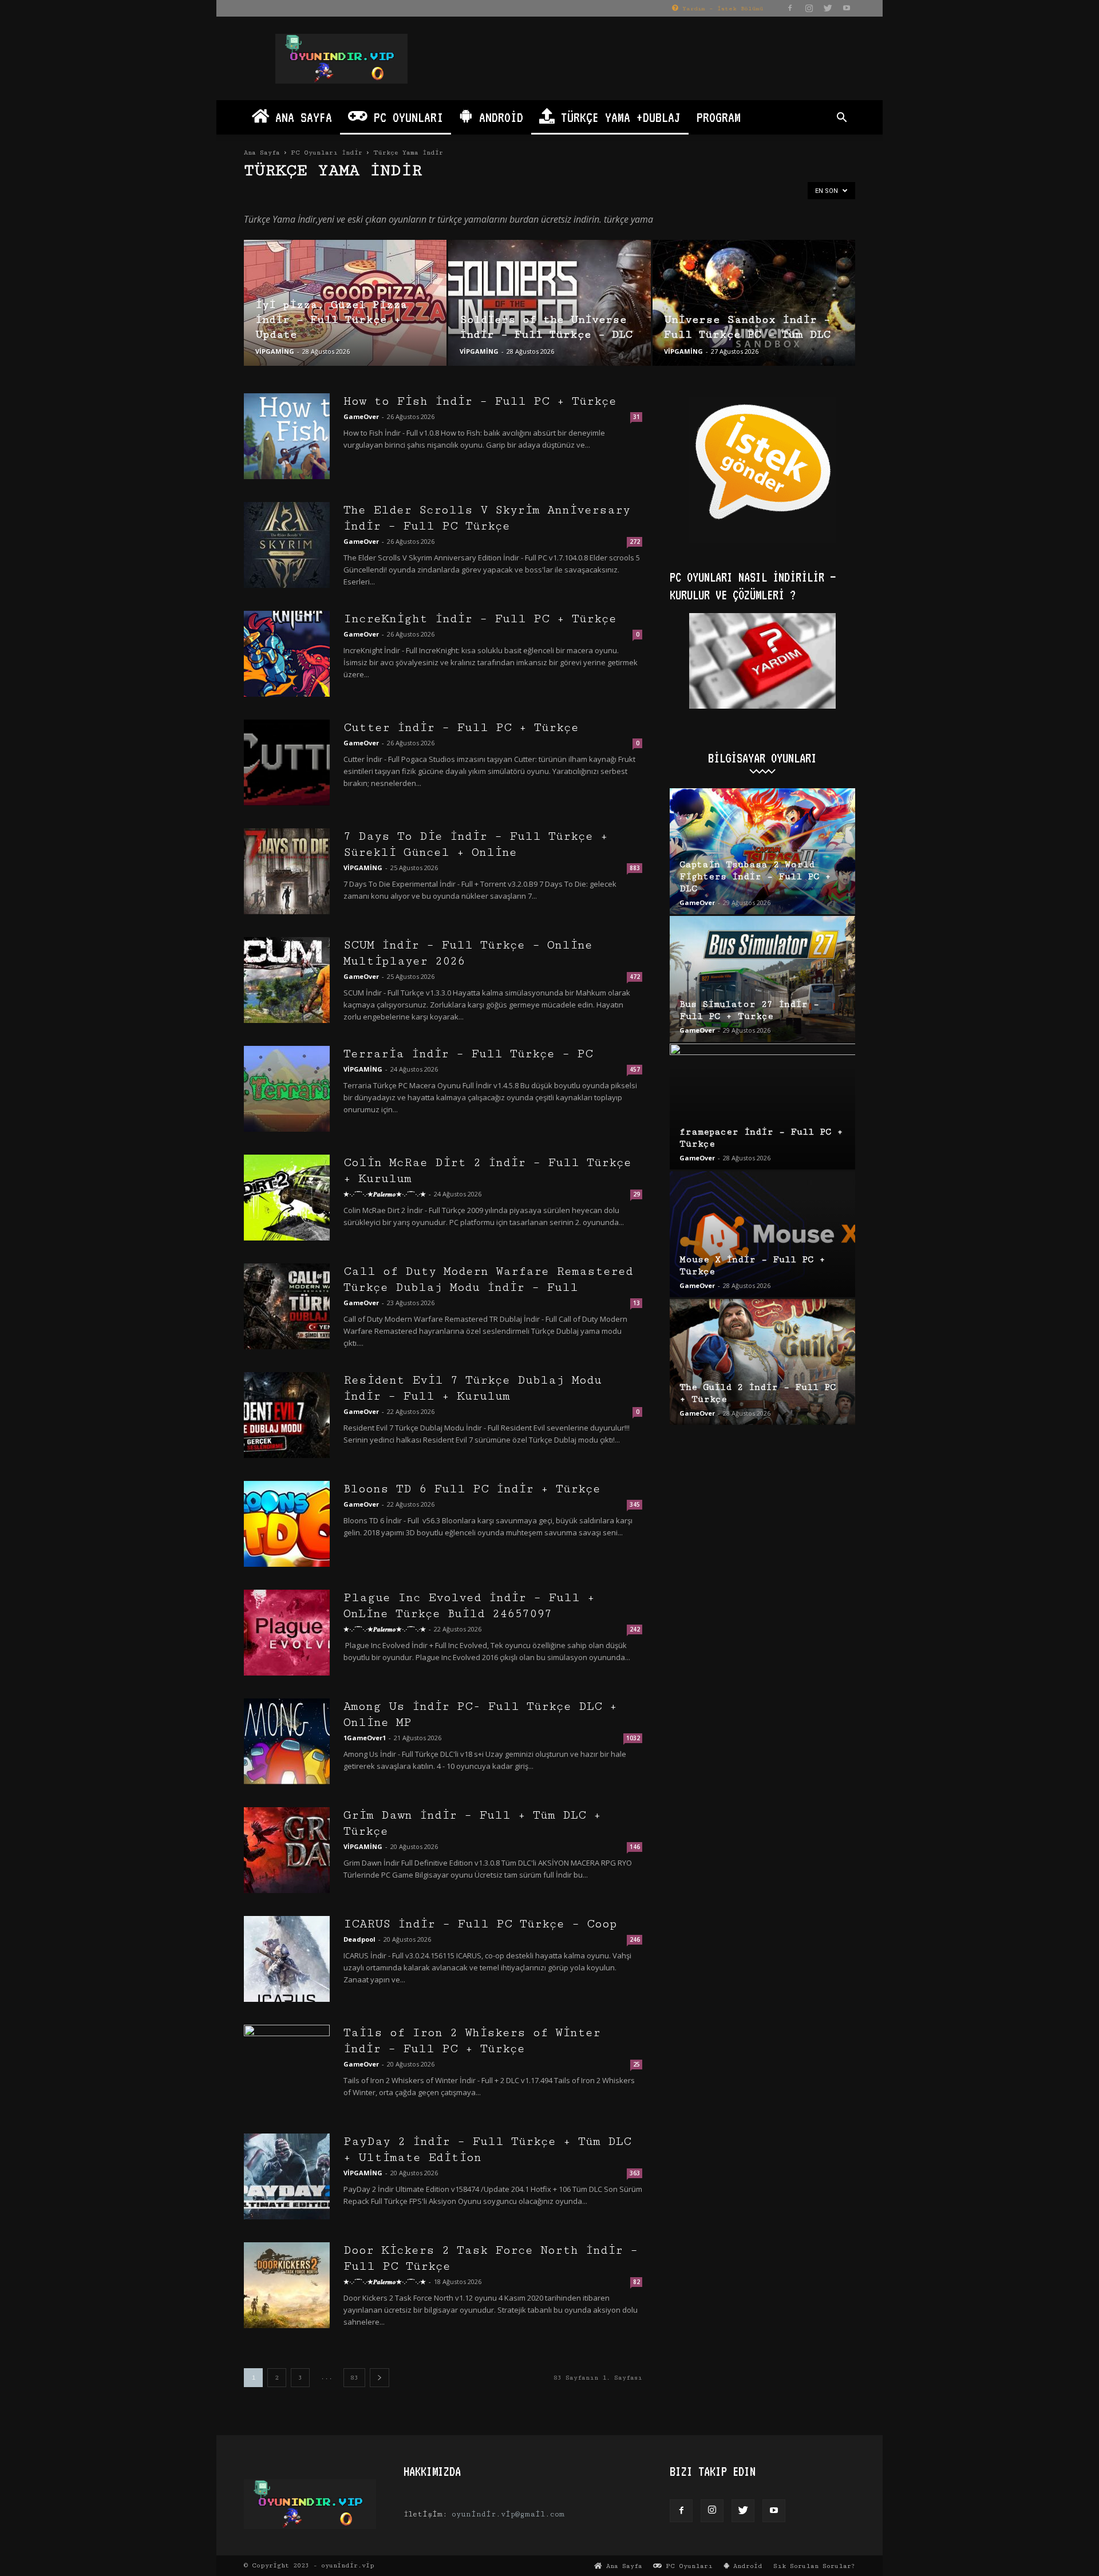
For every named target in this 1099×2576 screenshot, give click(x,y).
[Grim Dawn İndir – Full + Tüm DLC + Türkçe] (287, 1850)
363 (635, 2173)
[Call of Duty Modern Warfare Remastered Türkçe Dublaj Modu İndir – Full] (287, 1306)
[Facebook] (790, 8)
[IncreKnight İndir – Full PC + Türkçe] (287, 654)
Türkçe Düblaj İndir (278, 194)
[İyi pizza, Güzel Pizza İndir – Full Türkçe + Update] (345, 303)
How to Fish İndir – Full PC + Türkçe (480, 401)
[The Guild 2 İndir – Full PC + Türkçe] (762, 1362)
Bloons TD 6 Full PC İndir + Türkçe (472, 1489)
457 (635, 1069)
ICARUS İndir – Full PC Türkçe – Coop (480, 1924)
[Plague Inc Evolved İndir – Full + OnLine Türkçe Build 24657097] (287, 1633)
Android (498, 117)
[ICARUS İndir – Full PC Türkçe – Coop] (287, 1959)
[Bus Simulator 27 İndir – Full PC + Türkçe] (762, 979)
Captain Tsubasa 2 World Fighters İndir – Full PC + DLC (755, 877)
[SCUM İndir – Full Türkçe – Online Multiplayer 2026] (287, 980)
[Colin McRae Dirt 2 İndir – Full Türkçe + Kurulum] (287, 1198)
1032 (633, 1738)
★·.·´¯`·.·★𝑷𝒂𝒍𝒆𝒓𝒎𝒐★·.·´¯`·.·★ (385, 1194)
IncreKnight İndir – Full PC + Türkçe (480, 619)
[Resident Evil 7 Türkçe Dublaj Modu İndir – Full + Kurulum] (287, 1415)
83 (354, 2378)
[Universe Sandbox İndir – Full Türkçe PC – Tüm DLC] (754, 303)
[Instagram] (809, 8)
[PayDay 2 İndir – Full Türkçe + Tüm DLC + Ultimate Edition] (287, 2176)
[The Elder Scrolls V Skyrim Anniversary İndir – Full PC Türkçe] (287, 545)
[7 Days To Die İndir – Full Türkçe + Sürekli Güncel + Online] (287, 871)
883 (635, 868)
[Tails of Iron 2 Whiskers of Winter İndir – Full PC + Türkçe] (287, 2068)
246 (635, 1939)
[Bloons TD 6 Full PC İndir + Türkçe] (287, 1524)
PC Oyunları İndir (327, 153)
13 (637, 1303)
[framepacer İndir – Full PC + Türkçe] (762, 1107)
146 (635, 1847)
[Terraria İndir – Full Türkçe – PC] (287, 1089)
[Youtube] (847, 8)
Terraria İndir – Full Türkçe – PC (468, 1054)
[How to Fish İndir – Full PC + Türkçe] (287, 436)
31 (637, 417)
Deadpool (359, 1939)
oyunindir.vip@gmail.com (508, 2514)
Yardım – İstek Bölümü (721, 9)
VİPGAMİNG (275, 351)
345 (635, 1504)
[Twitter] (828, 8)
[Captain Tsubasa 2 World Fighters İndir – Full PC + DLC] (762, 851)
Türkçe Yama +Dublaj (618, 117)
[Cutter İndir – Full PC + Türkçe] (287, 762)
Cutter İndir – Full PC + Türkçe (461, 728)
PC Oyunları (405, 117)
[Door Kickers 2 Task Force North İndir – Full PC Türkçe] (287, 2285)
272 (635, 542)
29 (637, 1194)
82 (637, 2282)
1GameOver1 (365, 1738)
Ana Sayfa (301, 117)
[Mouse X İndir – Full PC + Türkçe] (762, 1234)
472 (635, 977)
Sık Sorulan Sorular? (814, 2566)
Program (719, 117)
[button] (841, 119)
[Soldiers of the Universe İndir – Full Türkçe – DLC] (549, 303)
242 (635, 1629)
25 (637, 2064)
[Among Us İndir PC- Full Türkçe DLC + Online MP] (287, 1741)
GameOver (361, 416)
